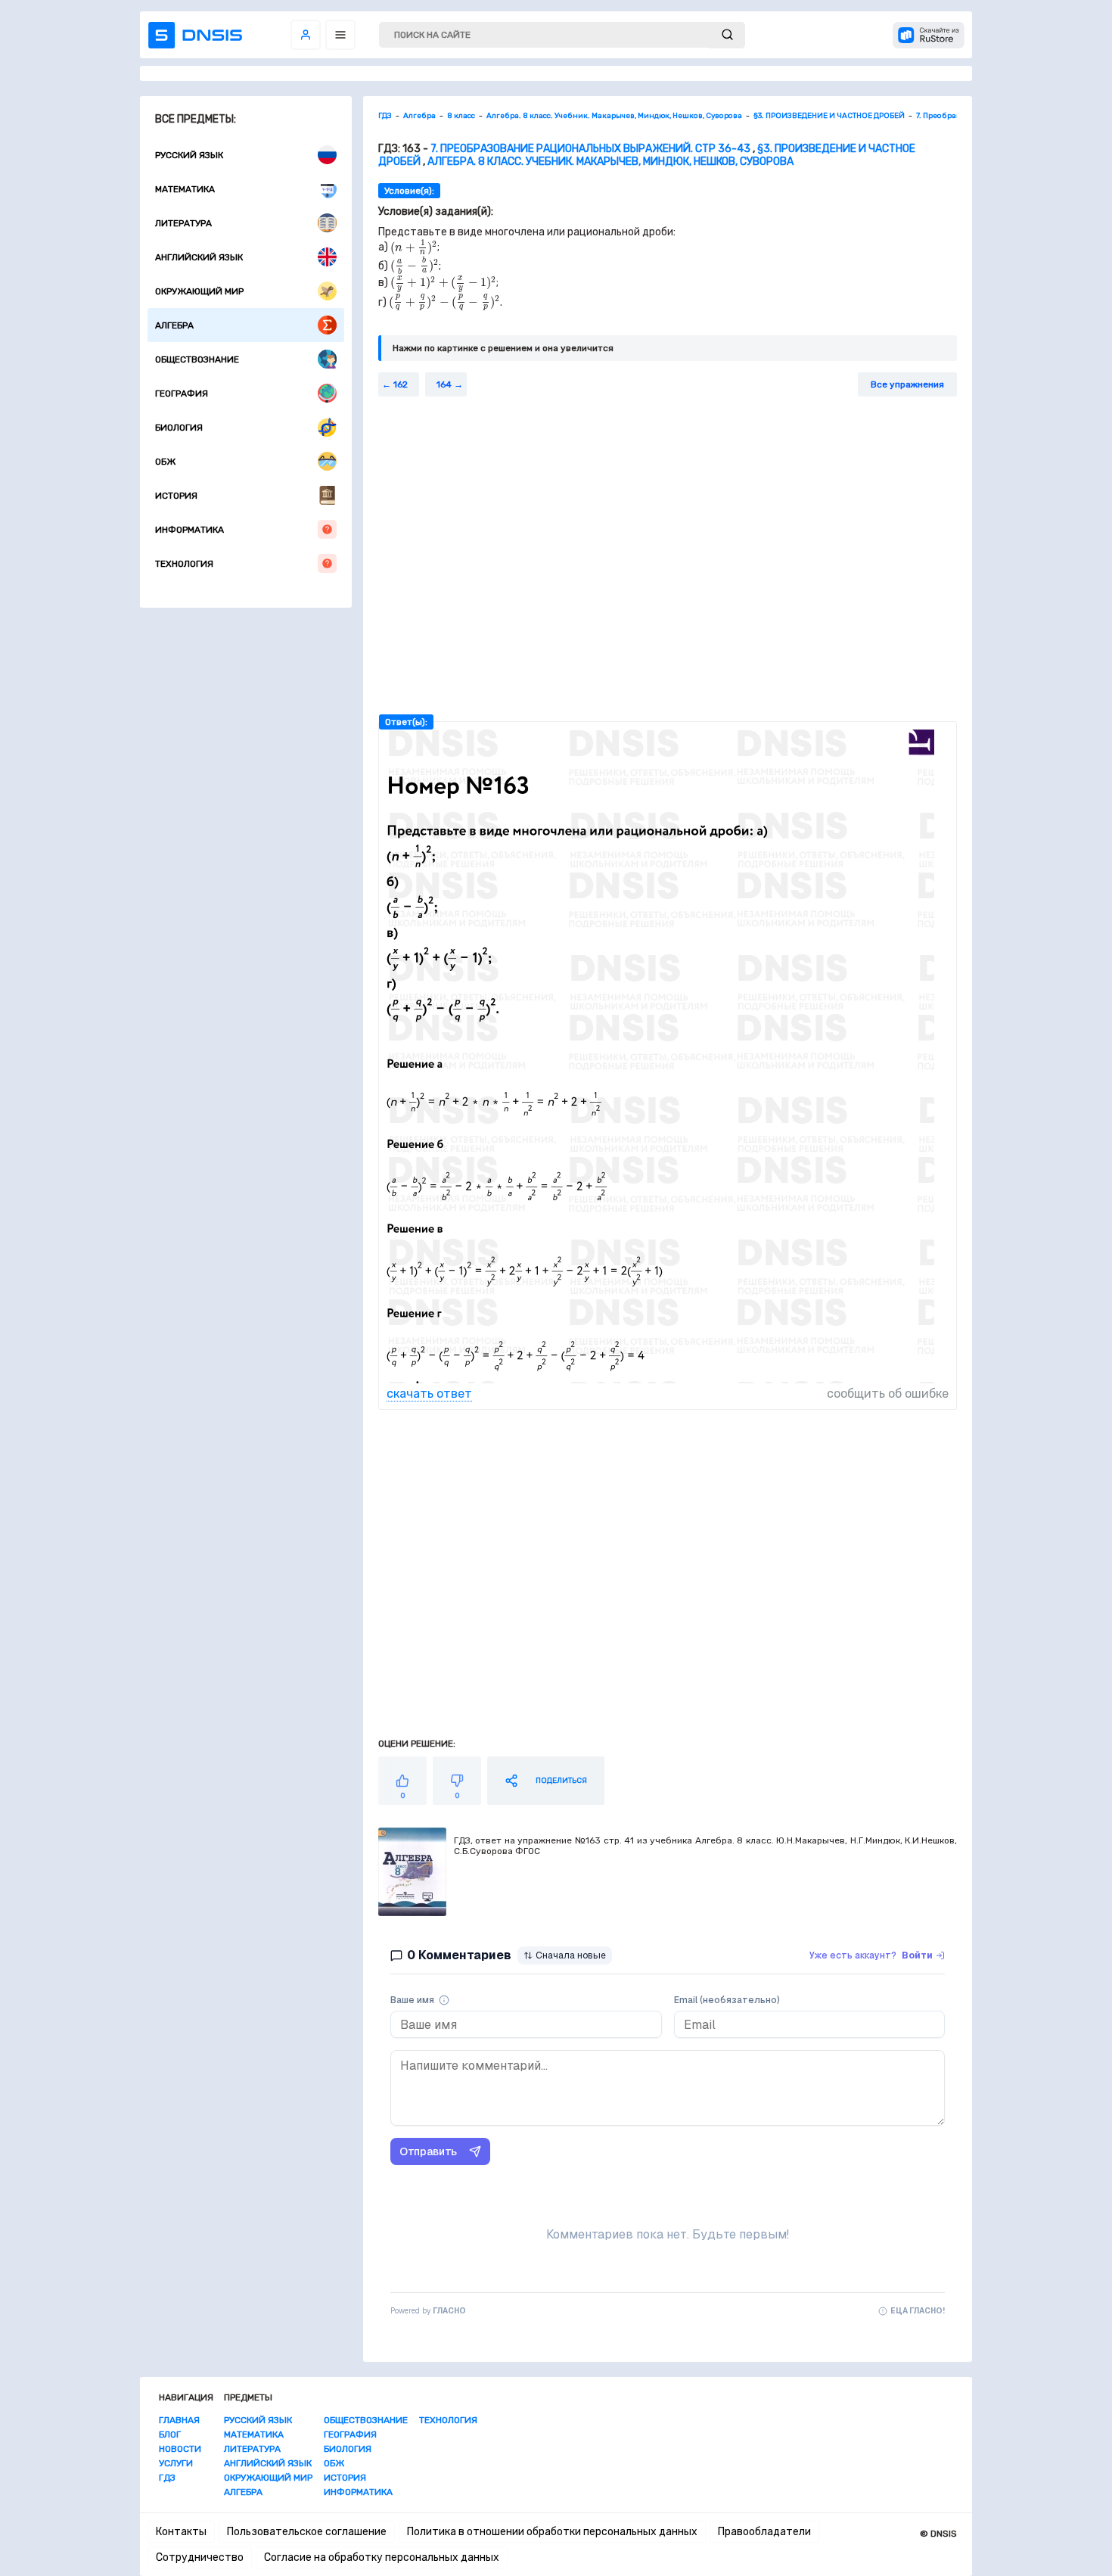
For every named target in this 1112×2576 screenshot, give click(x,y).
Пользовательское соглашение (307, 2532)
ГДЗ (167, 2478)
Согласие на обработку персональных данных (382, 2557)
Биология (179, 428)
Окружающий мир (199, 291)
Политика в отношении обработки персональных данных (552, 2532)
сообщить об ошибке (888, 1394)
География (182, 394)
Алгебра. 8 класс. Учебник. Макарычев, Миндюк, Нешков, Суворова (610, 162)
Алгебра (174, 325)
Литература (183, 223)
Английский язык (199, 257)
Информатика (189, 530)
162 (401, 384)
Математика (185, 189)
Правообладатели (764, 2532)
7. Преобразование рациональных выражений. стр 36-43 (590, 149)
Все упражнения (907, 384)
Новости (180, 2449)
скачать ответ (429, 1394)
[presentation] (414, 247)
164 (444, 384)
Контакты (181, 2532)
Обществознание (197, 359)
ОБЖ (165, 462)
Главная (179, 2420)
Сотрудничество (200, 2557)
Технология (184, 564)
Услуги (176, 2463)
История (176, 496)
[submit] (727, 35)
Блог (170, 2434)
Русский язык (189, 155)
